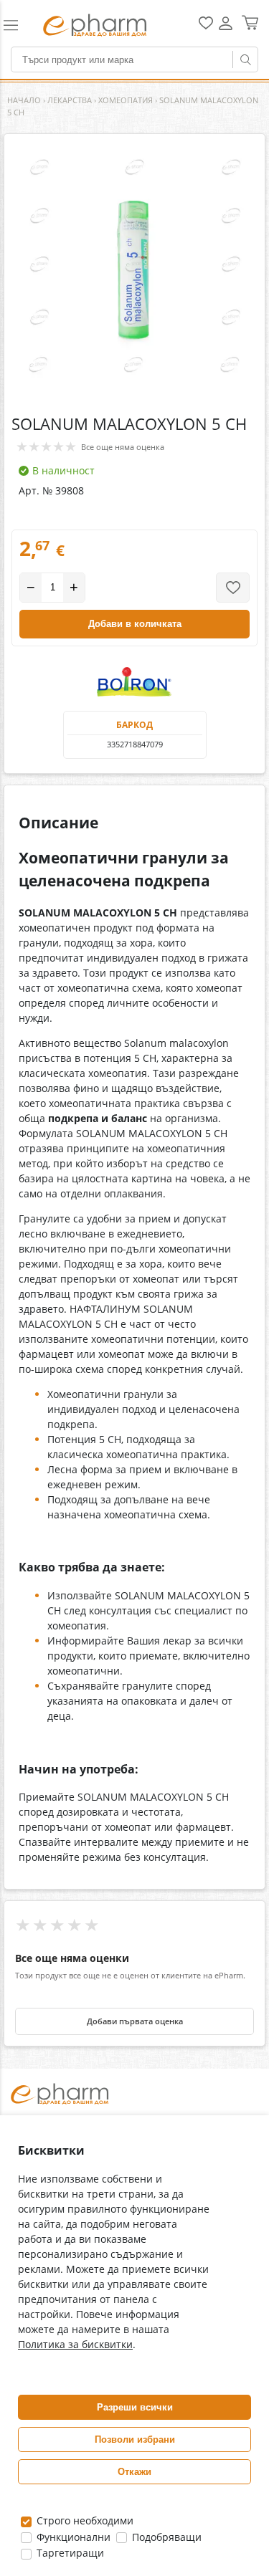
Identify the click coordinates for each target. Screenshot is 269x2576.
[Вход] (226, 28)
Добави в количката (135, 624)
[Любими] (206, 26)
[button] (17, 25)
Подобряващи (165, 2537)
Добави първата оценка (135, 2021)
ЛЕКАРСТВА (70, 100)
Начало (24, 100)
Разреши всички (135, 2407)
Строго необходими (84, 2520)
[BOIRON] (135, 682)
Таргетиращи (69, 2553)
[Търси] (245, 59)
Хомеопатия (126, 100)
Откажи (134, 2472)
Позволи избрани (135, 2439)
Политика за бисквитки (75, 2344)
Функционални (72, 2537)
